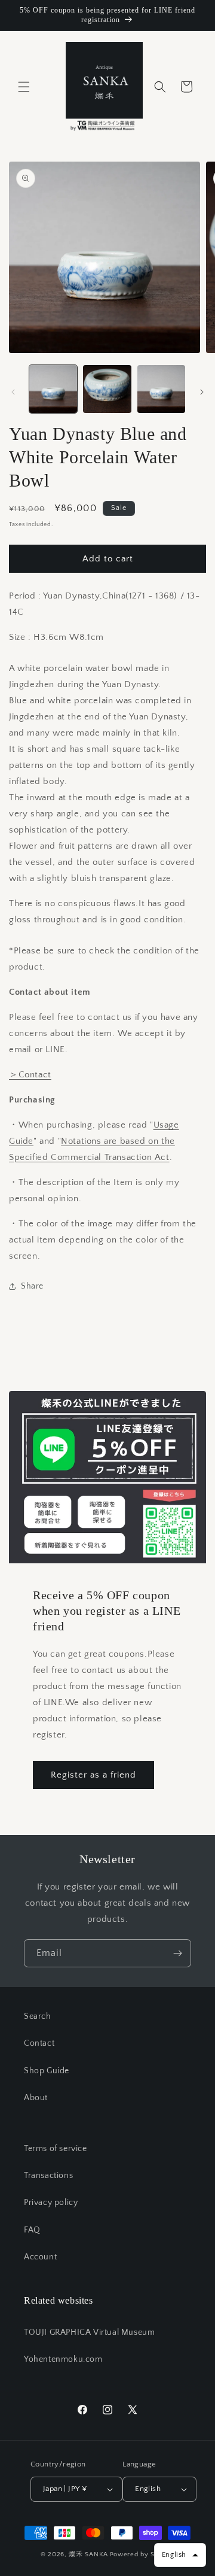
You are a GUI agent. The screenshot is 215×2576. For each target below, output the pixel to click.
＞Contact (30, 1075)
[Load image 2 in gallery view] (107, 389)
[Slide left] (13, 392)
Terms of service (56, 2149)
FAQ (32, 2230)
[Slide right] (202, 392)
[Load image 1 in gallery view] (53, 389)
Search (38, 2016)
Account (40, 2257)
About (36, 2098)
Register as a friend (93, 1775)
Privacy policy (51, 2203)
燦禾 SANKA (88, 2554)
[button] (24, 87)
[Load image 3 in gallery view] (161, 389)
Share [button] (32, 1286)
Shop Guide (47, 2071)
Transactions (48, 2176)
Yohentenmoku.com (63, 2359)
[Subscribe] (177, 1953)
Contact (39, 2043)
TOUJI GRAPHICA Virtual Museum (89, 2332)
